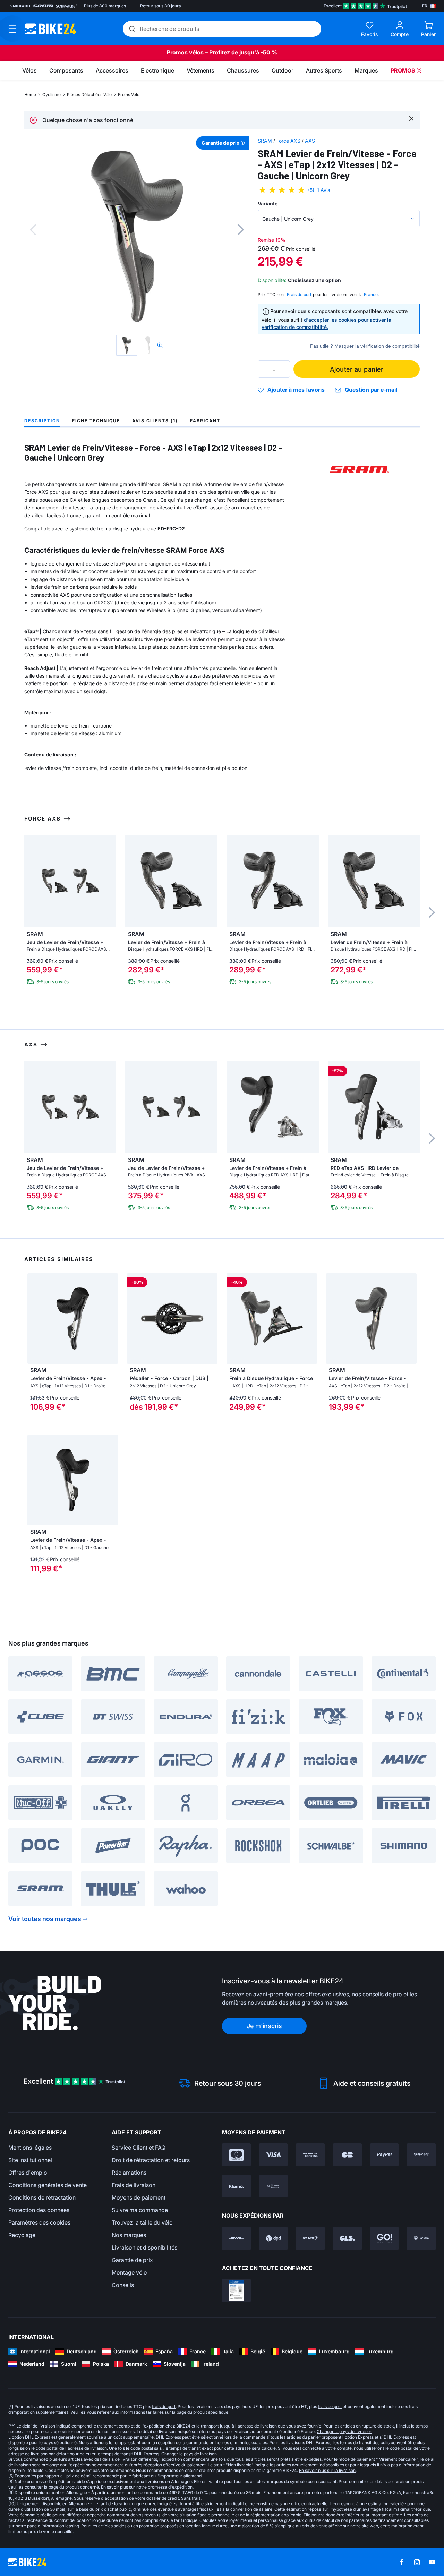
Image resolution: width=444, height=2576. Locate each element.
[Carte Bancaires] (347, 2155)
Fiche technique (96, 421)
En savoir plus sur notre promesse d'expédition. (147, 2487)
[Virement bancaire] (274, 2186)
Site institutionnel (30, 2160)
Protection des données (39, 2210)
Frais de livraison (134, 2185)
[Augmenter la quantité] (283, 369)
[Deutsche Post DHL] (236, 2238)
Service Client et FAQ (139, 2148)
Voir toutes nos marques (45, 1919)
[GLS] (347, 2238)
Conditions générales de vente (48, 2185)
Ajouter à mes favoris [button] (296, 390)
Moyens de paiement (139, 2197)
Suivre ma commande (140, 2210)
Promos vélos (185, 52)
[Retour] (33, 230)
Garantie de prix (132, 2260)
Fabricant (205, 421)
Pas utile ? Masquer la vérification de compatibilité (365, 346)
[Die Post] (310, 2238)
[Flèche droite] (111, 1318)
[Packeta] (421, 2238)
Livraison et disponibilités (144, 2247)
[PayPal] (385, 2155)
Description (42, 421)
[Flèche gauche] (34, 1318)
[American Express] (310, 2155)
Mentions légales (30, 2148)
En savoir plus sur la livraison (327, 2470)
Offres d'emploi (28, 2173)
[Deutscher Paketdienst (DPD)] (274, 2238)
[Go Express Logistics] (385, 2238)
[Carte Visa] (274, 2155)
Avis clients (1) (155, 421)
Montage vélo (129, 2272)
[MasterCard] (236, 2155)
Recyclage (22, 2235)
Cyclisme (52, 95)
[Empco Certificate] (236, 2290)
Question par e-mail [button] (371, 390)
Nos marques (129, 2235)
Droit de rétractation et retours (151, 2160)
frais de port (164, 2407)
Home (30, 95)
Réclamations (129, 2173)
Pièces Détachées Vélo (89, 95)
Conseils (123, 2285)
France (371, 294)
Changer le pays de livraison (344, 2432)
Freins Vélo (129, 95)
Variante (268, 203)
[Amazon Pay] (421, 2155)
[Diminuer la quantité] (265, 369)
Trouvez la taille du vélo (142, 2222)
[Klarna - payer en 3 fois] (236, 2186)
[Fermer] (411, 118)
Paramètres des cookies (39, 2222)
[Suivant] (241, 230)
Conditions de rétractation (42, 2197)
